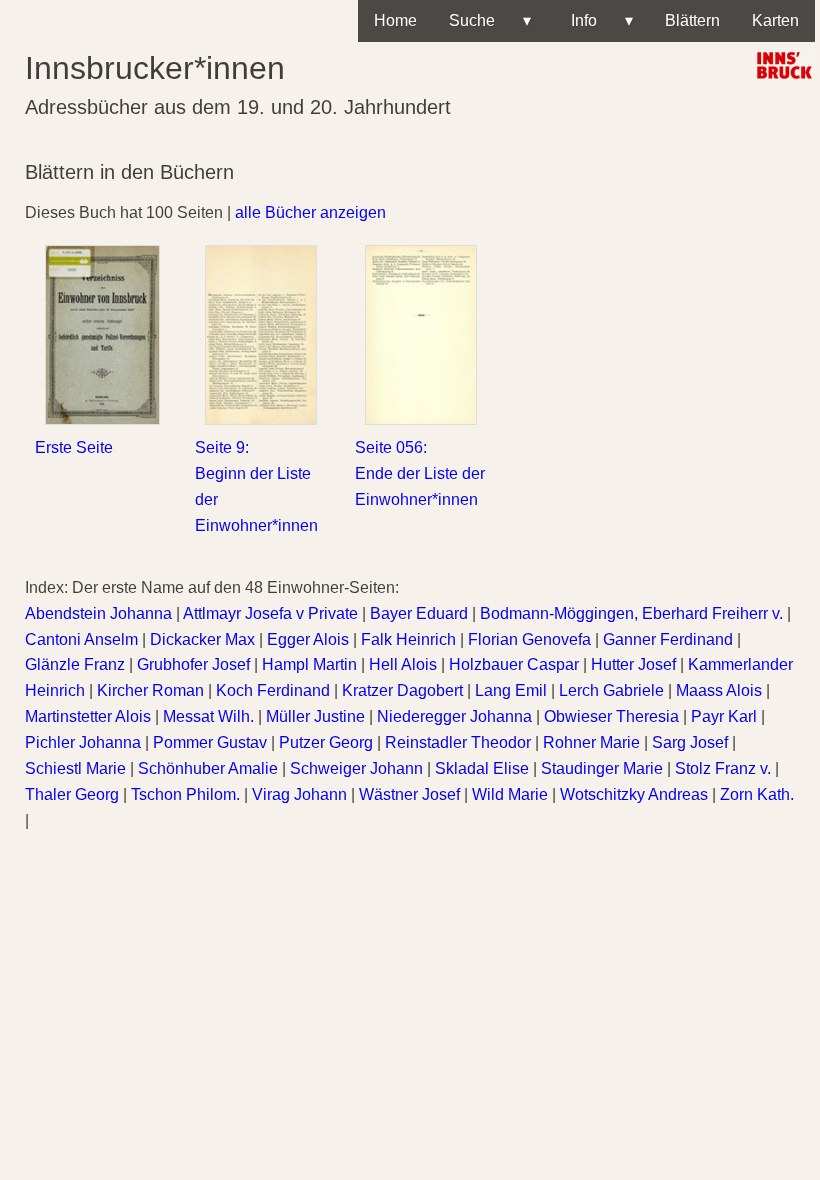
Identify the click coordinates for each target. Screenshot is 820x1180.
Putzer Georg (326, 742)
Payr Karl (724, 716)
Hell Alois (403, 664)
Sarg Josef (690, 742)
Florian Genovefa (529, 639)
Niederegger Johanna (454, 716)
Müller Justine (315, 716)
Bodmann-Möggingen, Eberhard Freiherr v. (631, 613)
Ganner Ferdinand (668, 639)
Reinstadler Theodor (458, 742)
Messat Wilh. (208, 716)
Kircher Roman (150, 690)
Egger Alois (308, 639)
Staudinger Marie (602, 768)
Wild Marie (510, 794)
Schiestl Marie (75, 768)
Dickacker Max (202, 639)
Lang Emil (511, 690)
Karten (775, 20)
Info (598, 20)
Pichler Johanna (83, 742)
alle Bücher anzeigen (310, 212)
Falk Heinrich (408, 639)
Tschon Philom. (185, 794)
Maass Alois (719, 690)
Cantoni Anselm (81, 639)
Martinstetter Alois (88, 716)
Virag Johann (299, 794)
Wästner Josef (409, 794)
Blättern (692, 20)
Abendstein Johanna (98, 613)
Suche (490, 20)
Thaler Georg (72, 794)
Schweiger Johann (356, 768)
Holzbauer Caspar (514, 664)
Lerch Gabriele (611, 690)
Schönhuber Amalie (208, 768)
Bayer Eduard (419, 613)
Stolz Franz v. (723, 768)
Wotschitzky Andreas (634, 794)
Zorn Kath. (757, 794)
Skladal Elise (482, 768)
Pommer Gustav (210, 742)
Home (395, 20)
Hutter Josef (633, 664)
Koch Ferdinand (273, 690)
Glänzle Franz (75, 664)
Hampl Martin (309, 664)
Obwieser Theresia (611, 716)
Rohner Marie (591, 742)
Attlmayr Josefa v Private (270, 613)
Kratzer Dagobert (402, 690)
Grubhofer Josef (193, 664)
